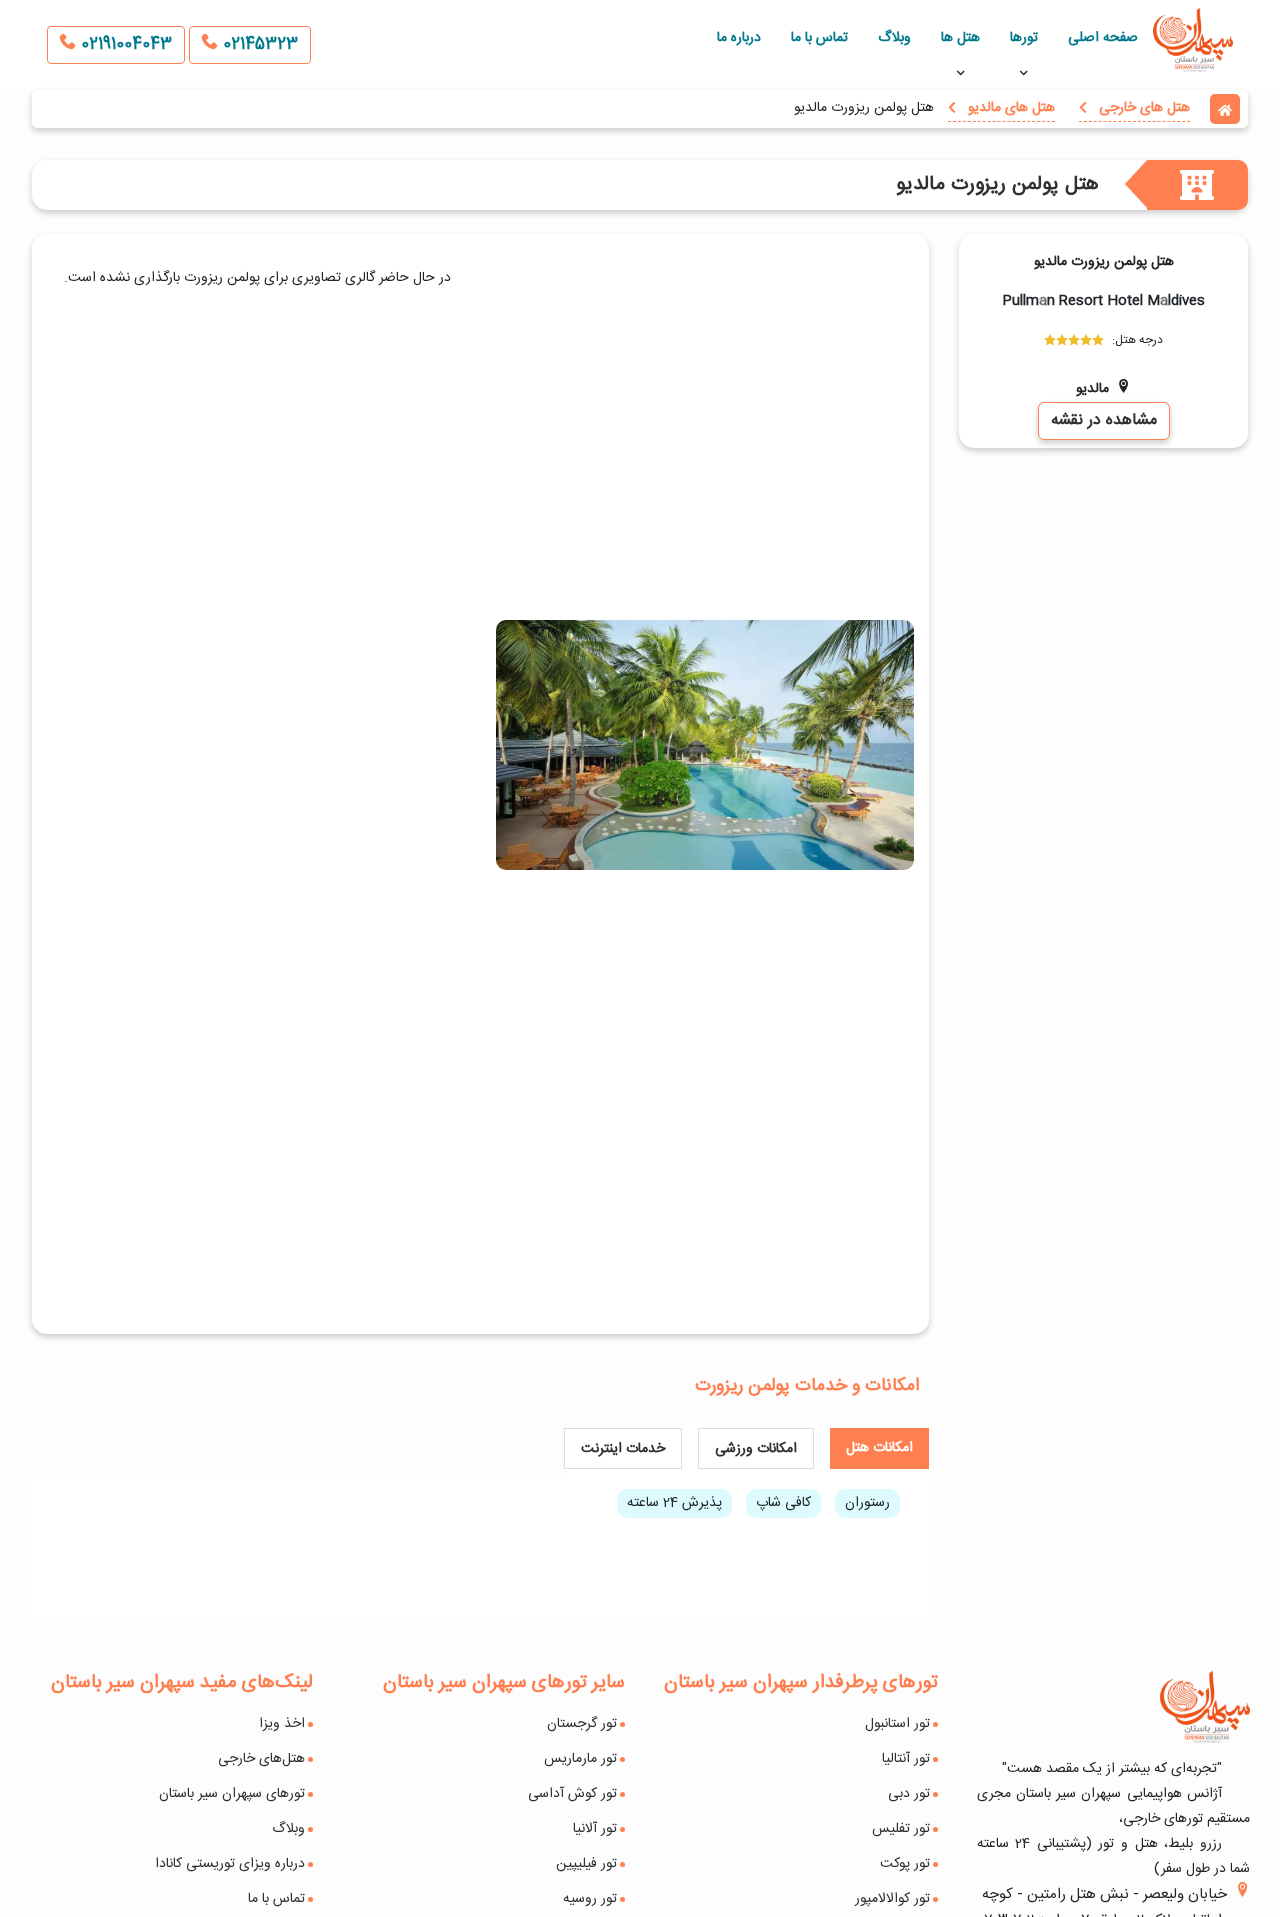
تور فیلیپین (586, 1864)
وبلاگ (894, 38)
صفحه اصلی (1103, 38)
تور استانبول (897, 1724)
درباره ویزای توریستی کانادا (230, 1864)
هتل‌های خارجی (261, 1759)
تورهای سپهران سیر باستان (232, 1794)
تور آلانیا (595, 1829)
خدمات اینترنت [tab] (623, 1449)
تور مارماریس (580, 1759)
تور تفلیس (901, 1829)
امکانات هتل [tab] (879, 1448)
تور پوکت (905, 1864)
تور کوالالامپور (892, 1899)
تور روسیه (590, 1899)
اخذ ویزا (282, 1724)
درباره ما (739, 38)
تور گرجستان (582, 1724)
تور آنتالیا (906, 1759)
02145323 (258, 44)
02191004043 (124, 44)
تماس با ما (819, 38)
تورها (1024, 38)
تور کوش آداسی (572, 1794)
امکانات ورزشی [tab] (756, 1449)
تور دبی (909, 1794)
